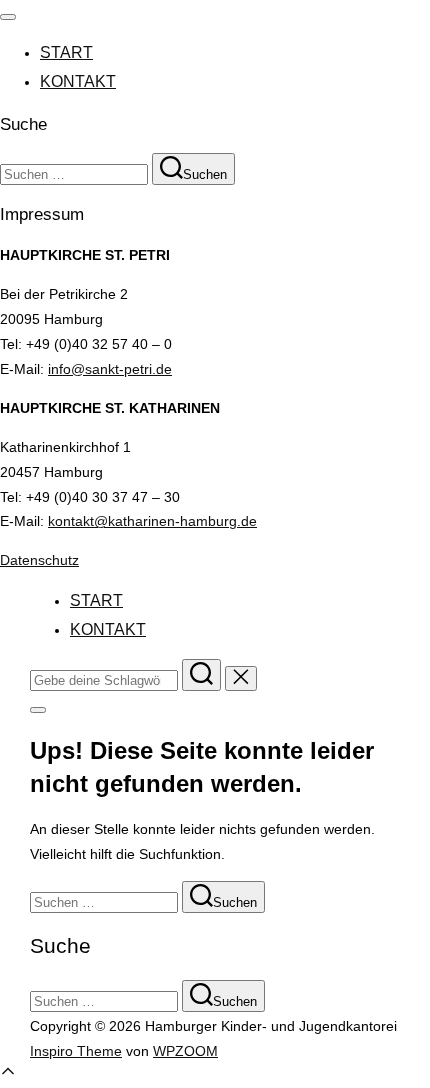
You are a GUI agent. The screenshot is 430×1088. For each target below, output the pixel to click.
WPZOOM (185, 1051)
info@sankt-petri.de (110, 369)
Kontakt (78, 81)
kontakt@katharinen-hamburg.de (152, 521)
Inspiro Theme (76, 1051)
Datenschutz (39, 560)
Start (66, 52)
